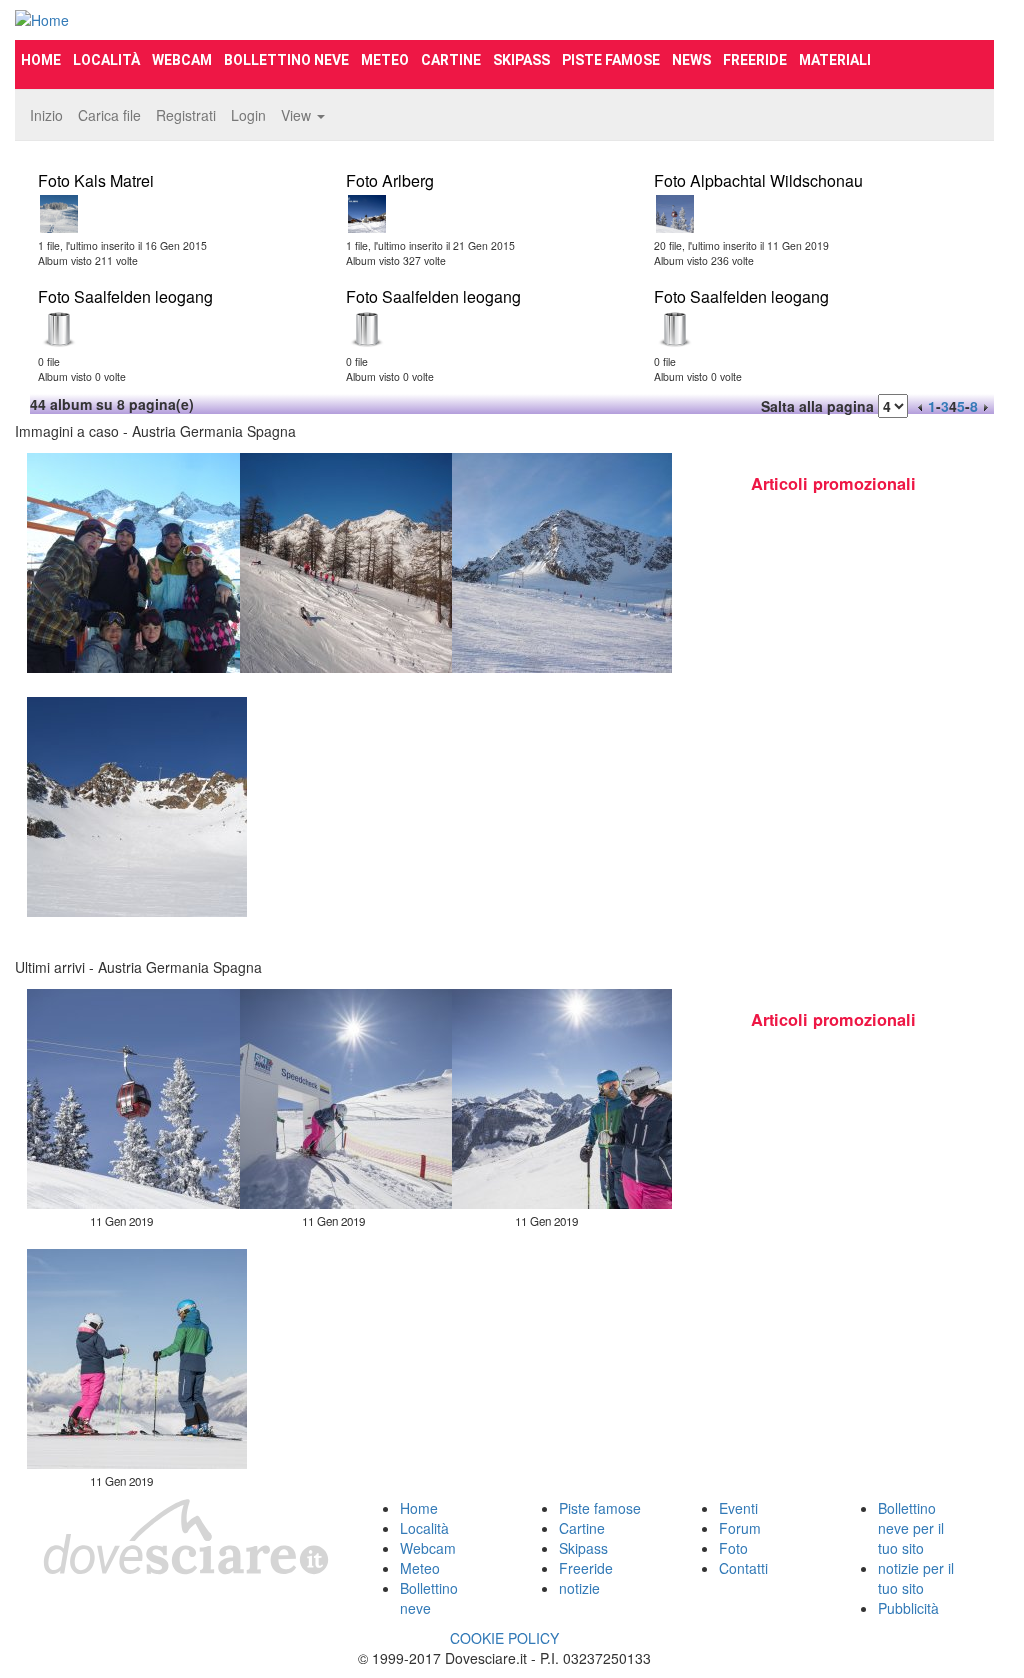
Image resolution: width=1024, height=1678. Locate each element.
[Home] (168, 20)
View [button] (298, 115)
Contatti (743, 1568)
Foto (733, 1548)
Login (248, 115)
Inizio (46, 115)
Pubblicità (908, 1608)
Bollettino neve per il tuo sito (911, 1528)
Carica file (109, 115)
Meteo (385, 60)
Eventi (738, 1508)
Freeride (755, 60)
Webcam (182, 60)
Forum (740, 1528)
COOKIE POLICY (504, 1638)
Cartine (451, 60)
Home (41, 60)
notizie (579, 1588)
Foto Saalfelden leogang (125, 296)
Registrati (186, 115)
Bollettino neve (286, 60)
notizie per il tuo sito (916, 1578)
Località (106, 60)
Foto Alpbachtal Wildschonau (758, 180)
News (691, 60)
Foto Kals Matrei (96, 180)
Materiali (835, 60)
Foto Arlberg (390, 180)
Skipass (521, 60)
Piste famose (611, 60)
